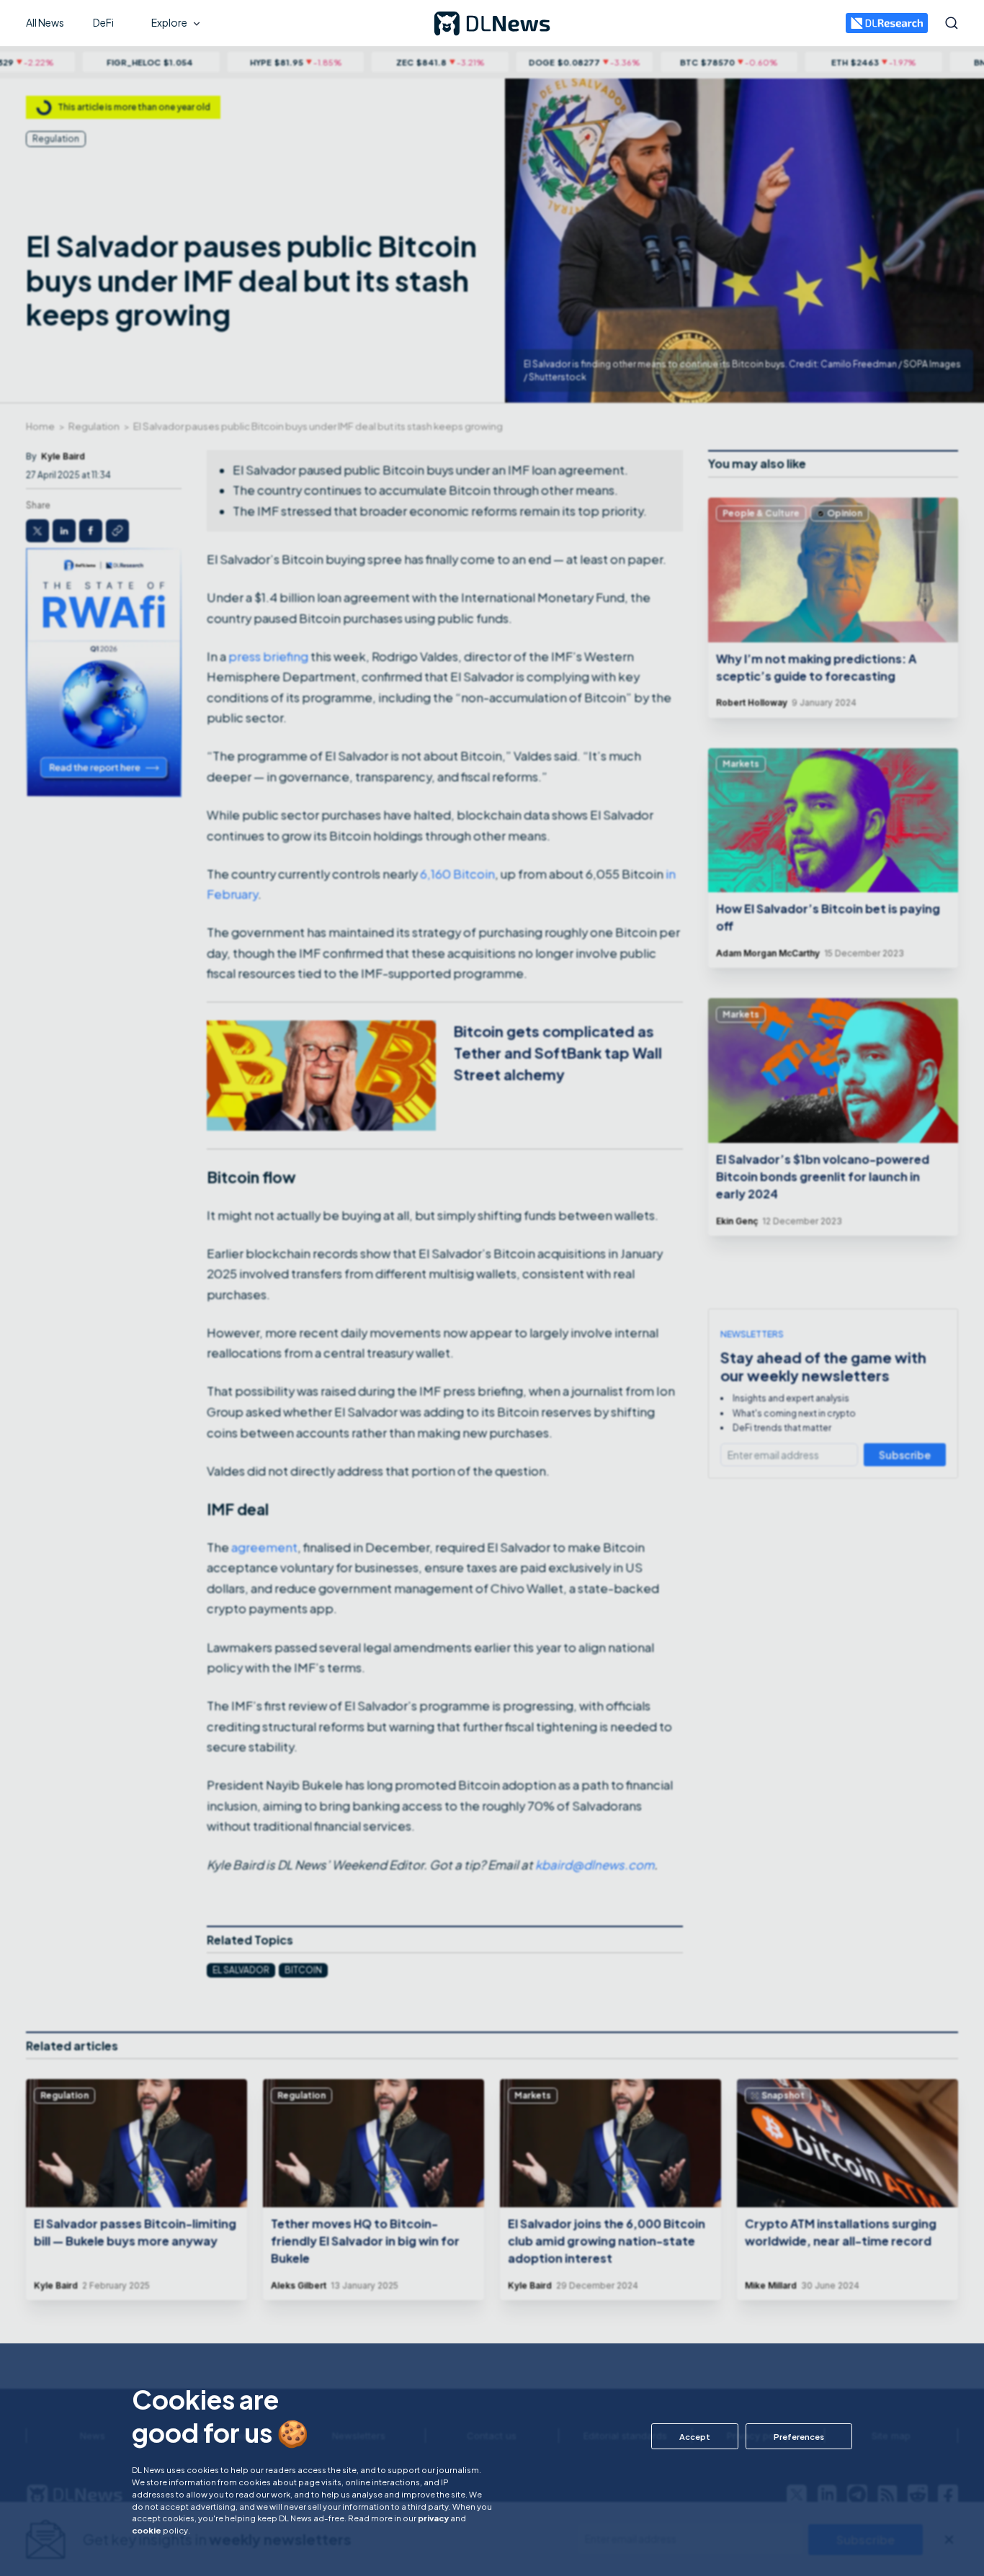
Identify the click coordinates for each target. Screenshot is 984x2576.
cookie (147, 2530)
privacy (433, 2518)
